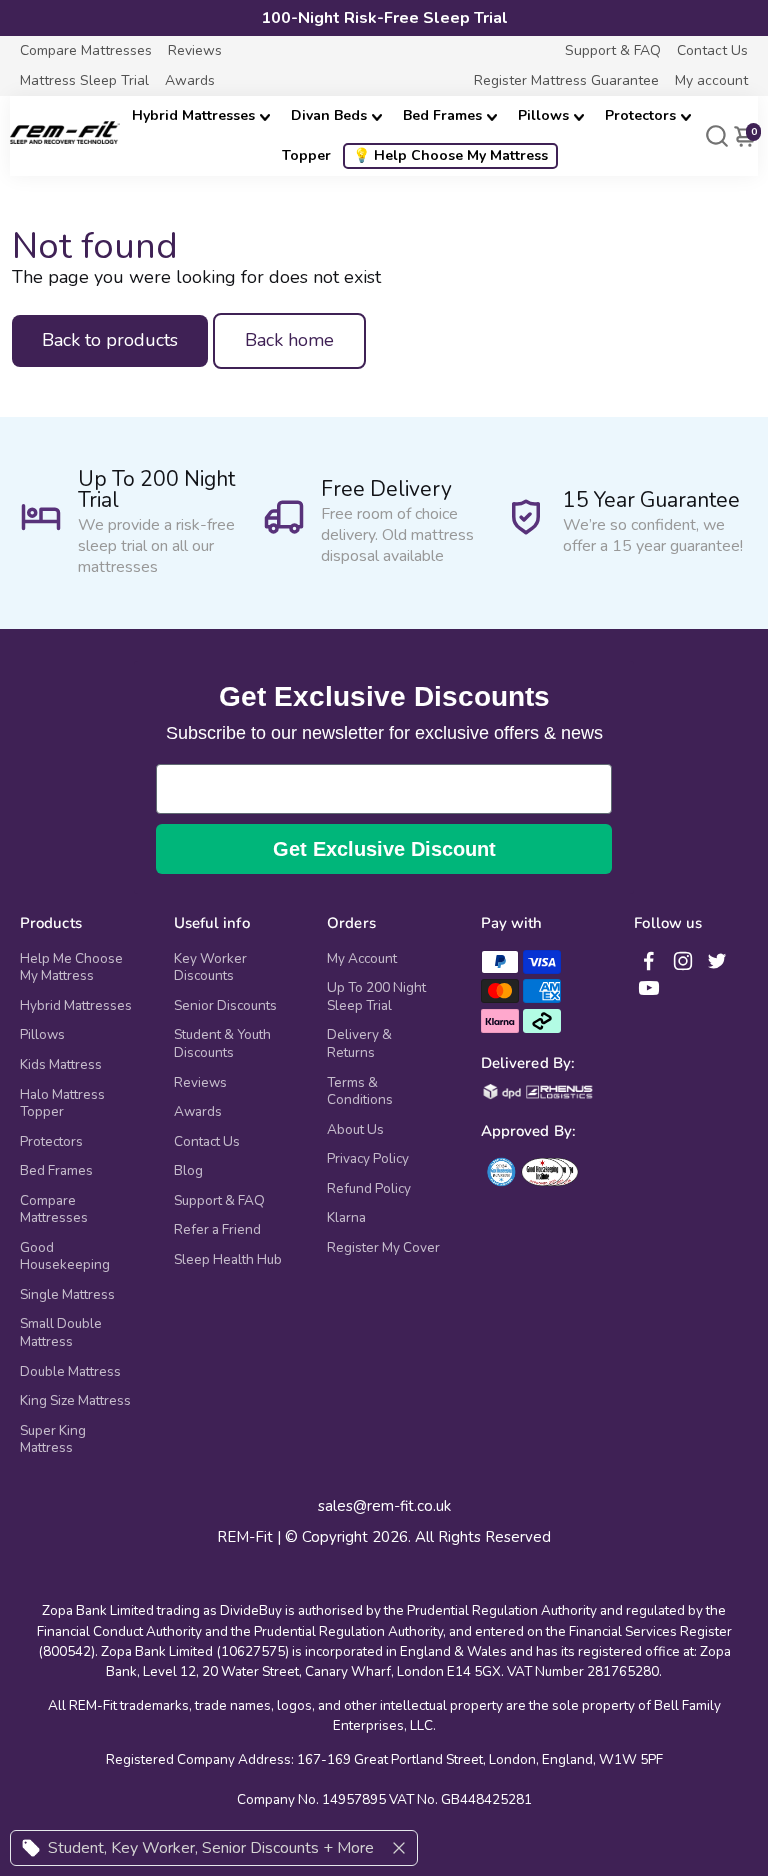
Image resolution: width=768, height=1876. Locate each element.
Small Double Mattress (61, 1332)
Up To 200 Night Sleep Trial (376, 996)
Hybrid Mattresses (193, 115)
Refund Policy (369, 1189)
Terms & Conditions (360, 1091)
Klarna (346, 1218)
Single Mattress (67, 1295)
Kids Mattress (61, 1065)
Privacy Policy (368, 1159)
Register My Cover (383, 1248)
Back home (289, 340)
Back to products (110, 340)
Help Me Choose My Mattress (71, 967)
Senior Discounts (225, 1006)
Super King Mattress (53, 1439)
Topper (306, 155)
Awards (190, 80)
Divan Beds (329, 115)
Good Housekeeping (65, 1256)
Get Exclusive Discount (384, 849)
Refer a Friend (217, 1230)
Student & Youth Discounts (222, 1043)
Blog (188, 1171)
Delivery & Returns (359, 1043)
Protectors (640, 115)
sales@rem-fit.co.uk (384, 1506)
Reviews (195, 50)
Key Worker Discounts (210, 967)
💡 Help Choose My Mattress (450, 155)
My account (711, 80)
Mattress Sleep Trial (84, 80)
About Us (355, 1130)
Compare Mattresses (86, 50)
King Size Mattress (75, 1401)
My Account (362, 959)
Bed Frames (442, 115)
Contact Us (712, 50)
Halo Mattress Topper (62, 1103)
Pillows (543, 115)
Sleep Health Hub (228, 1260)
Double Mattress (70, 1372)
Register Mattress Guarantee (566, 80)
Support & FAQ (613, 50)
